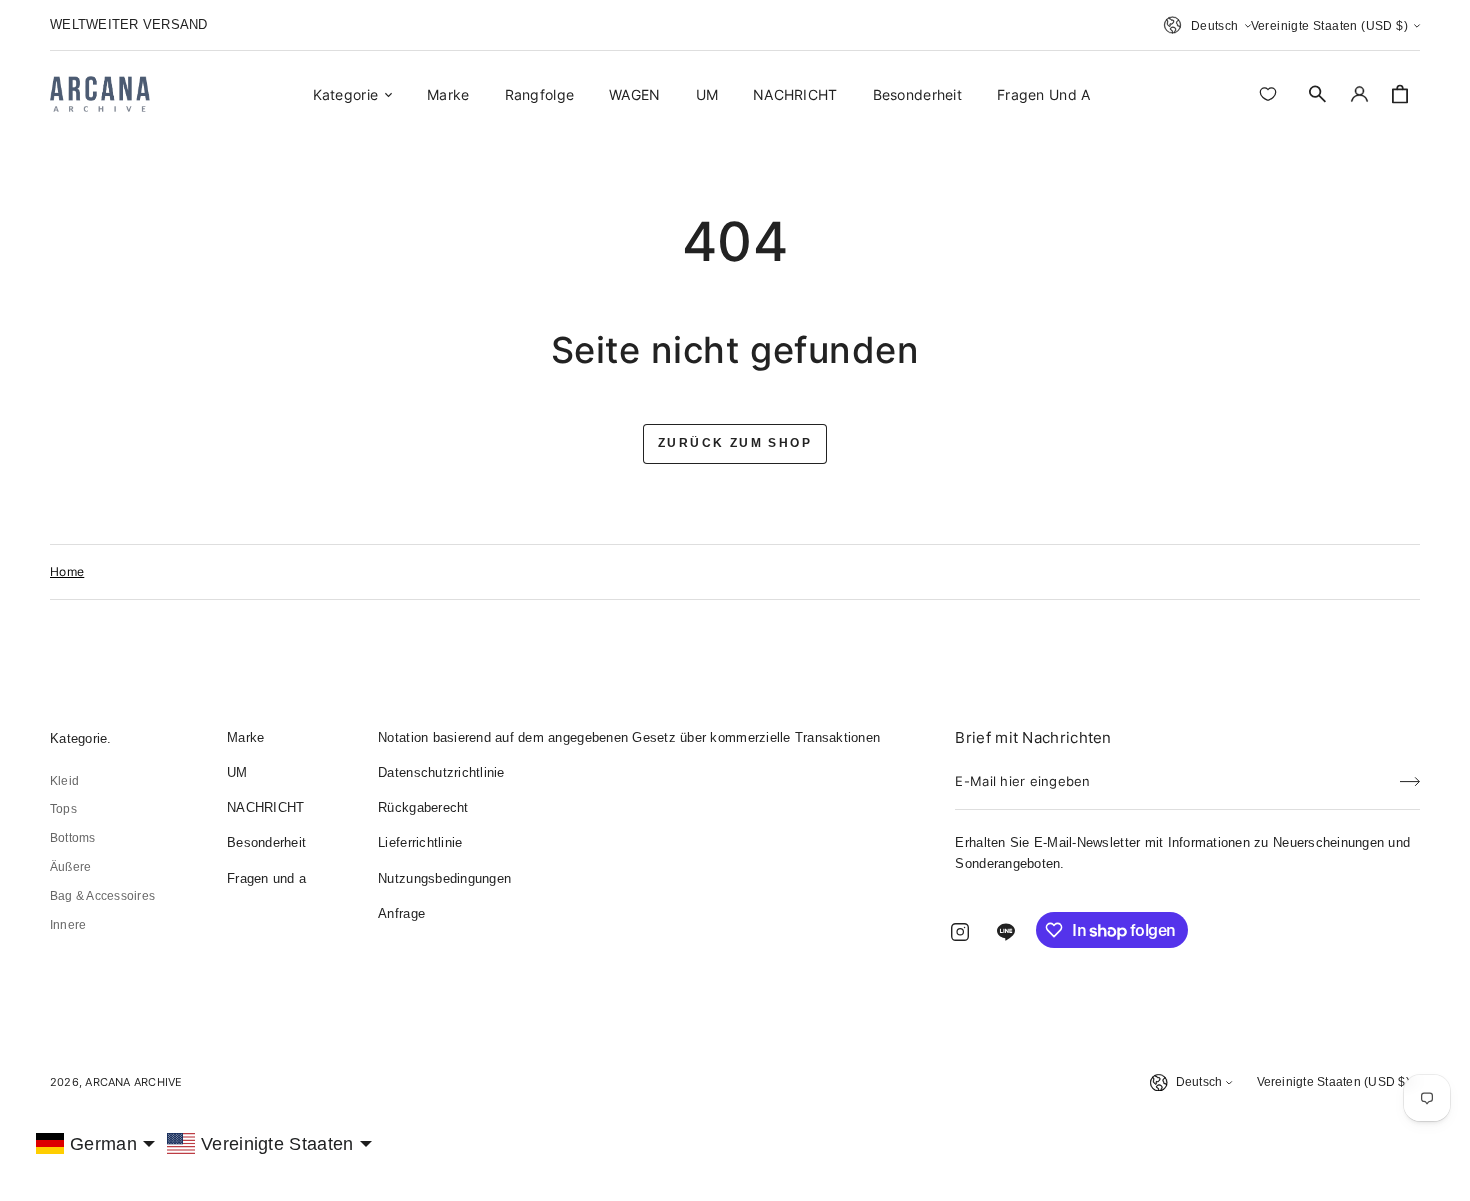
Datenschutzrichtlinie (441, 772)
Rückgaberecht (423, 807)
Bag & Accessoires (102, 896)
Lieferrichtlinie (420, 842)
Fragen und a (266, 878)
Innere (68, 925)
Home (67, 571)
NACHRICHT (265, 807)
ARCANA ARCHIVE (133, 1082)
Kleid (64, 781)
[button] (1318, 94)
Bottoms (73, 838)
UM (237, 772)
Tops (63, 809)
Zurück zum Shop (735, 443)
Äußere (70, 867)
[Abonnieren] (1410, 775)
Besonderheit (266, 842)
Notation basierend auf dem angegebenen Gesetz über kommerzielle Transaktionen (629, 737)
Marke (245, 737)
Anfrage (401, 913)
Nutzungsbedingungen (444, 878)
